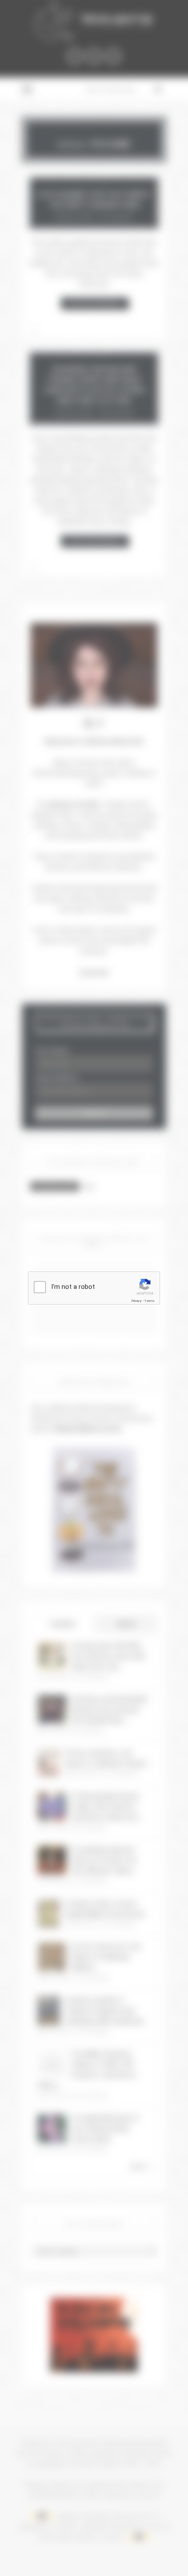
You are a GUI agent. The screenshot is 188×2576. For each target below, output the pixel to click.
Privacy (136, 1301)
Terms (150, 1301)
